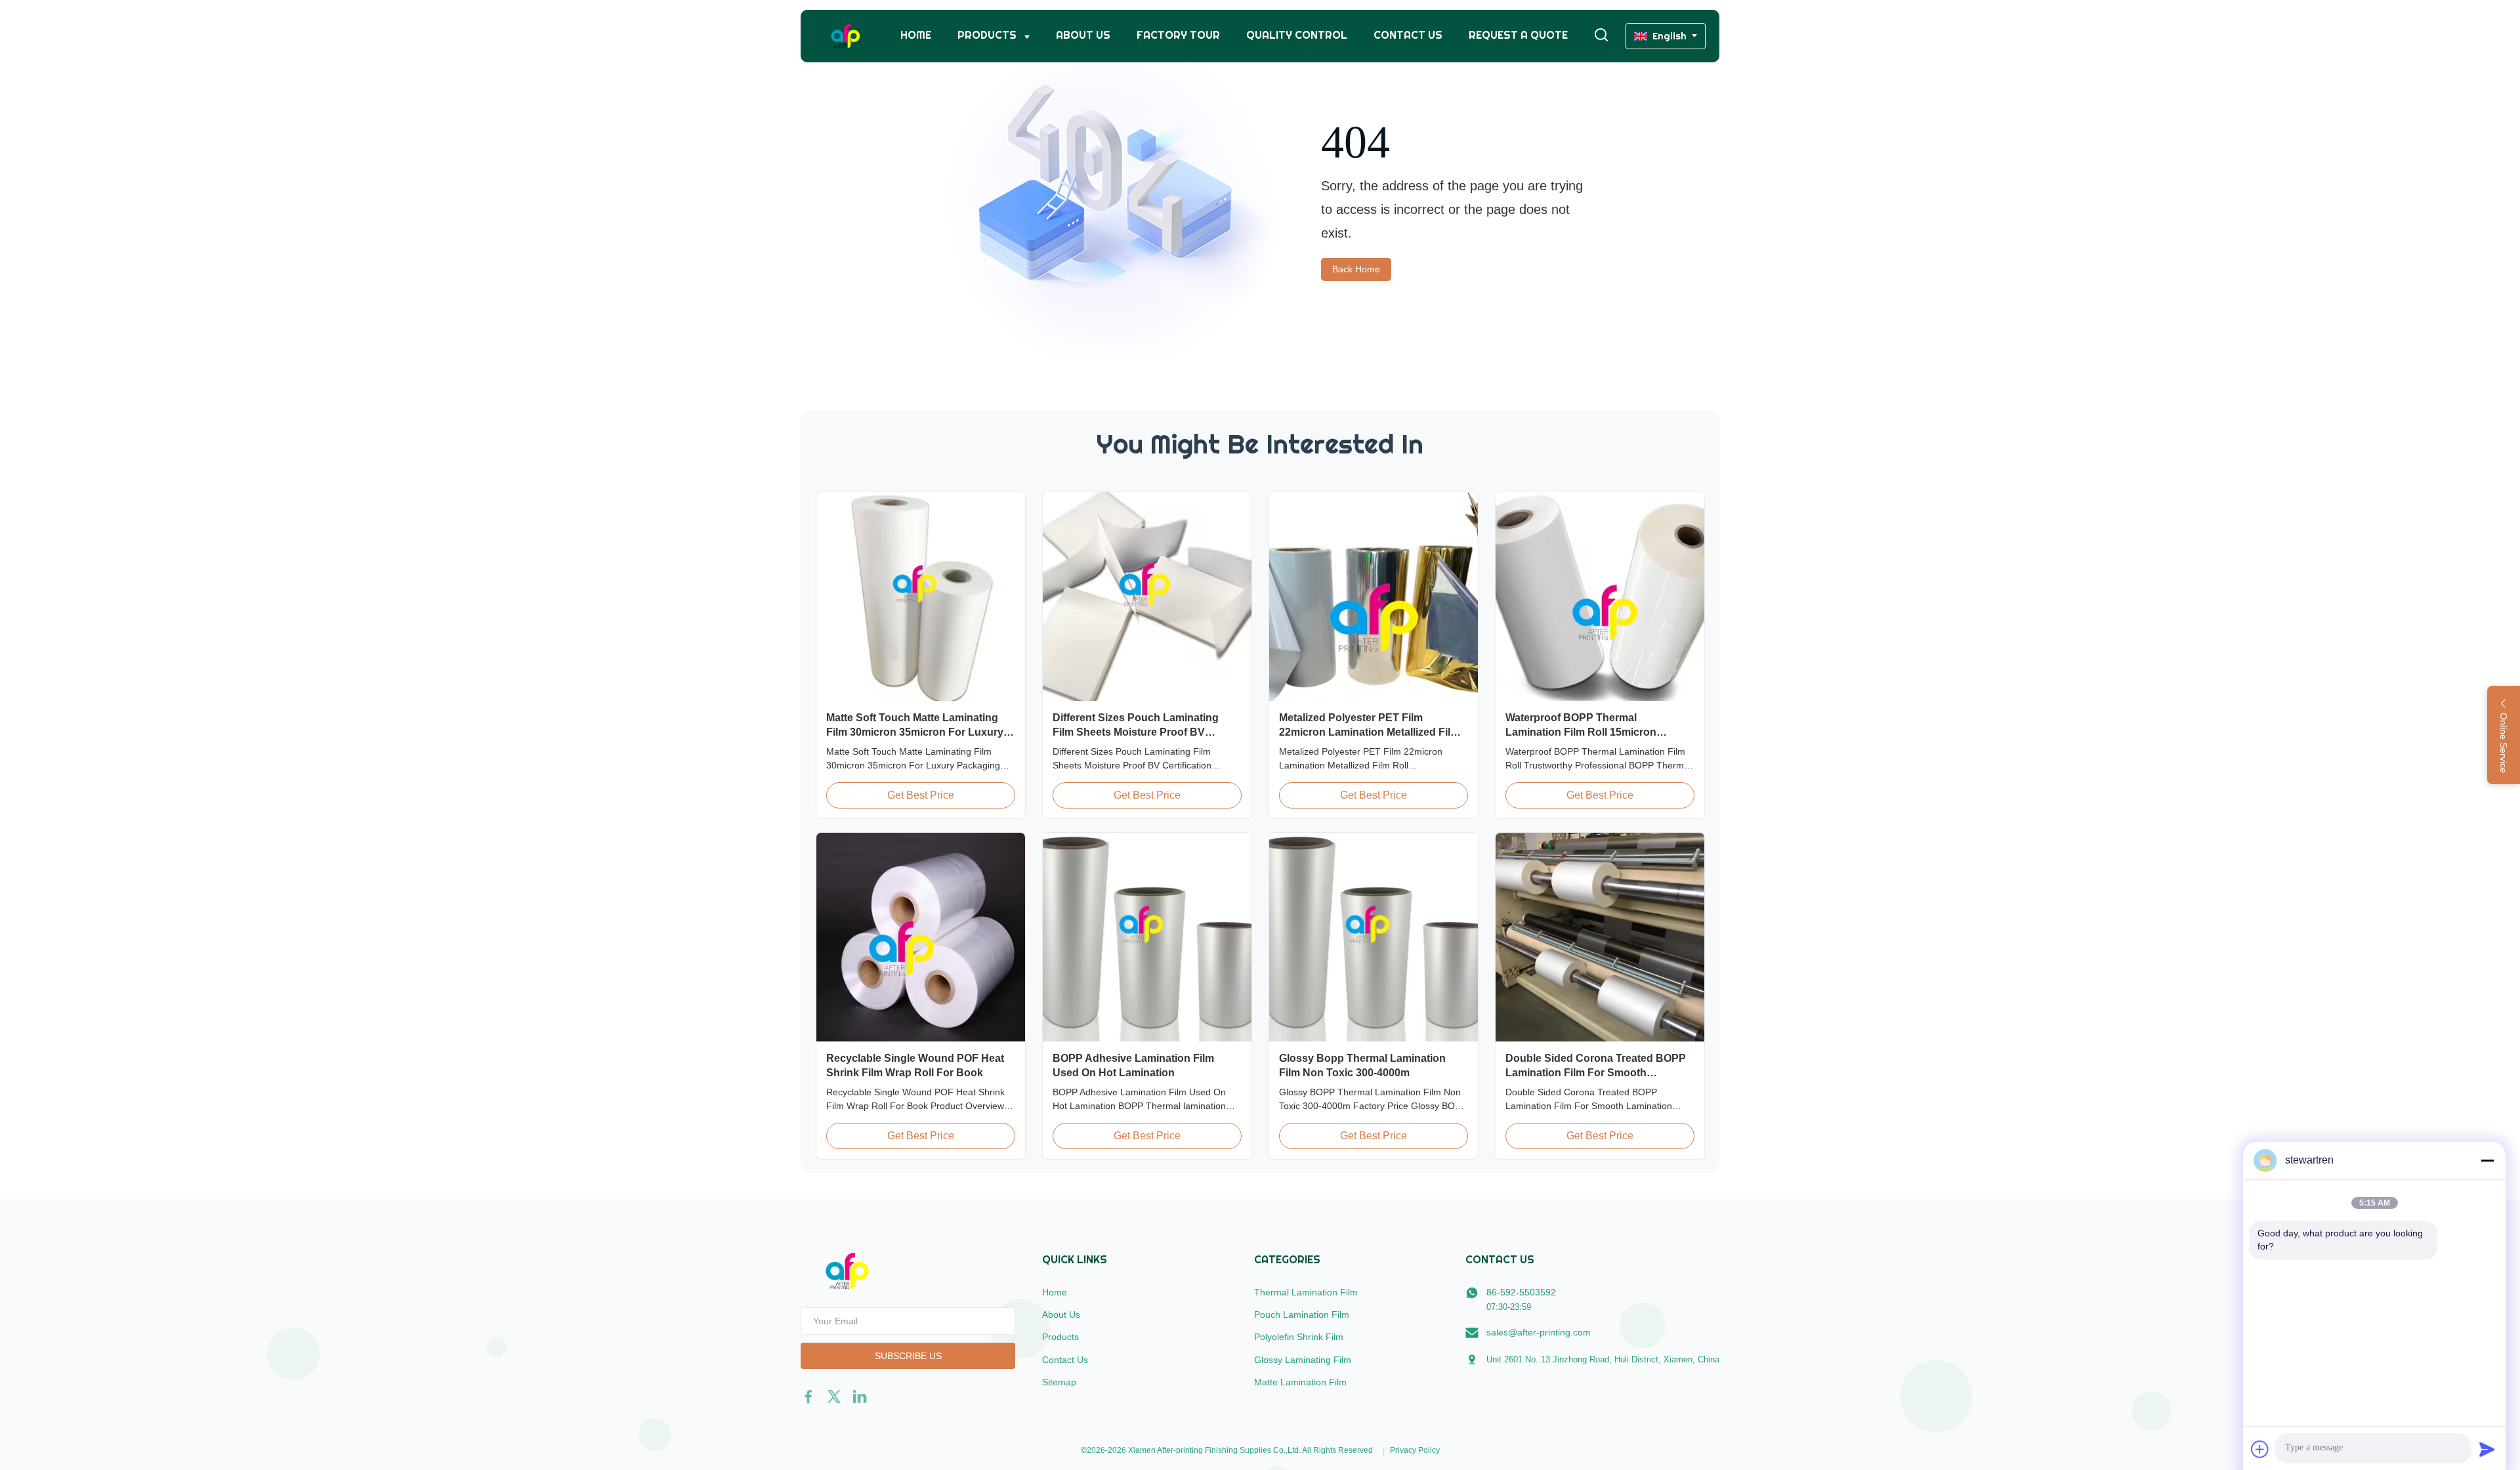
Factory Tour (1178, 35)
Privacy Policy (1415, 1450)
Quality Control (1297, 35)
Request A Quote (1518, 35)
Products (988, 35)
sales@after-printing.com (1539, 1332)
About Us (1083, 35)
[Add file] (2260, 1449)
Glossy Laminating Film (1303, 1360)
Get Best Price (921, 795)
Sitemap (1059, 1382)
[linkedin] (860, 1396)
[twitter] (834, 1396)
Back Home (1356, 269)
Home (916, 35)
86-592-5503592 (1521, 1292)
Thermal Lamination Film (1306, 1292)
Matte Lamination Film (1300, 1382)
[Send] (2487, 1449)
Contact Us (1408, 35)
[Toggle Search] (1601, 36)
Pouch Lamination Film (1302, 1314)
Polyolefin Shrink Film (1299, 1337)
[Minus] (2487, 1160)
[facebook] (808, 1396)
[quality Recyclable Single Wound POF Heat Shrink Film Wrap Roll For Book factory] (921, 937)
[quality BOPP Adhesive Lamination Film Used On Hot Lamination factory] (1147, 937)
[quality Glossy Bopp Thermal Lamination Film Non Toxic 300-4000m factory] (1374, 937)
